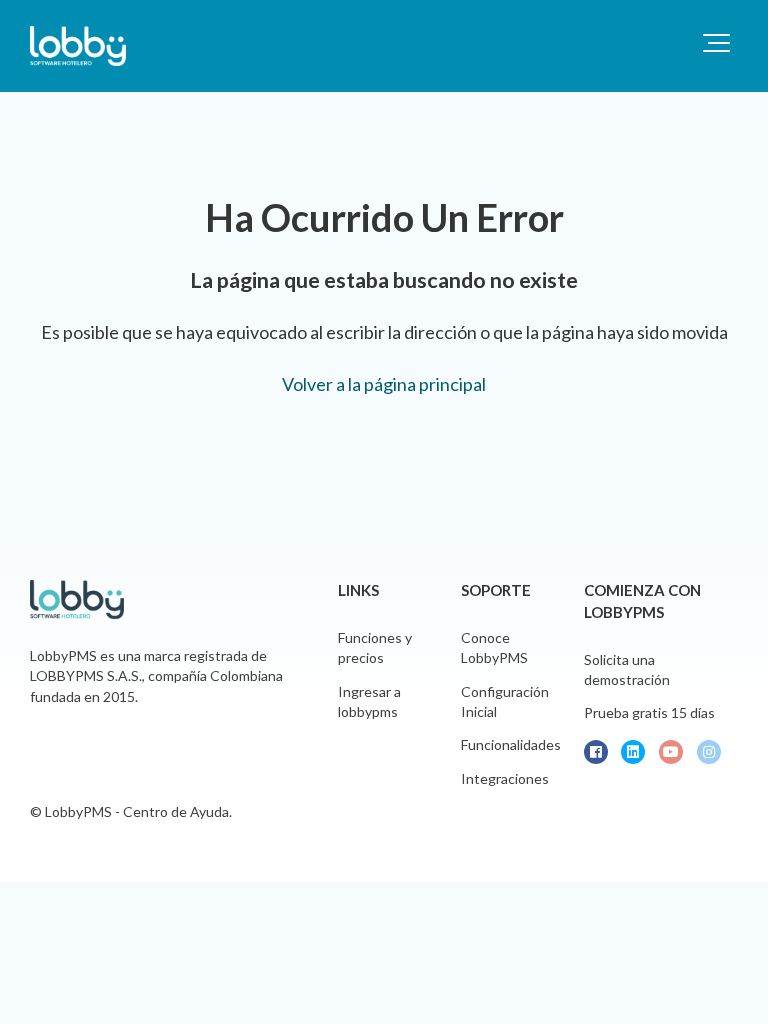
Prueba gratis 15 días (649, 712)
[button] (716, 43)
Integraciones (505, 778)
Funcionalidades (511, 744)
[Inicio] (78, 46)
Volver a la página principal (384, 384)
